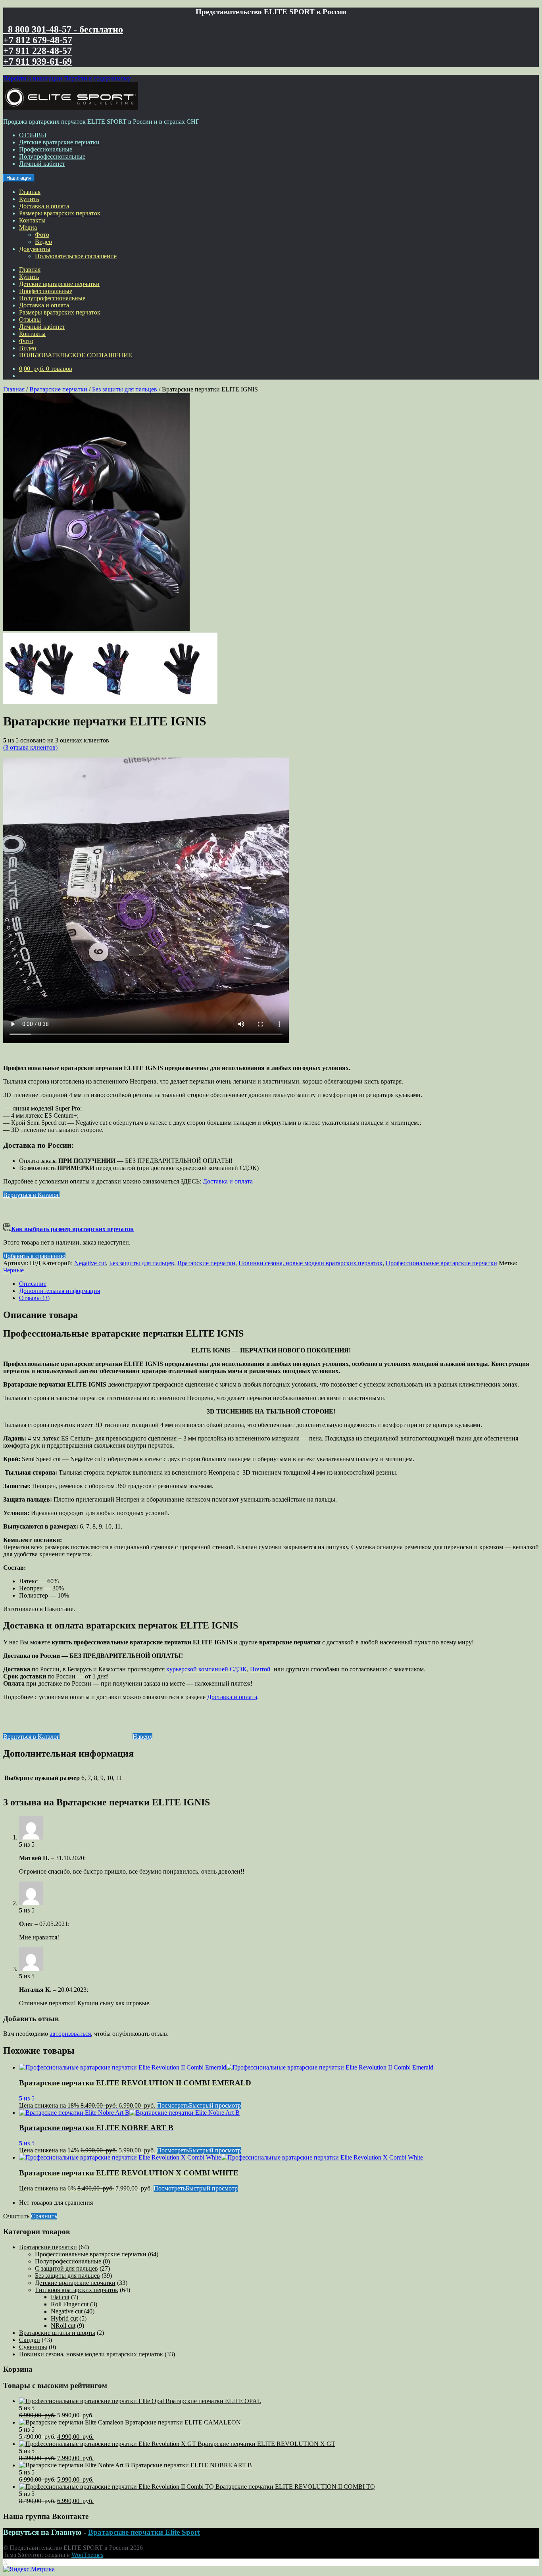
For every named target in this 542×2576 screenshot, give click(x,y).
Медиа (28, 227)
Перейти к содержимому (97, 78)
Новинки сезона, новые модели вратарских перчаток (310, 1263)
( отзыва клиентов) (30, 747)
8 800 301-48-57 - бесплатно (63, 29)
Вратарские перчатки (58, 389)
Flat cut (60, 2297)
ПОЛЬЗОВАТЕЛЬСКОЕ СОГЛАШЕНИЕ (76, 355)
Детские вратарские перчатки (59, 142)
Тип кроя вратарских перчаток (77, 2290)
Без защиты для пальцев (125, 389)
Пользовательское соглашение (76, 256)
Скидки (30, 2340)
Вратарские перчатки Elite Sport (144, 2532)
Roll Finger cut (70, 2304)
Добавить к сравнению (34, 1256)
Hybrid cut (64, 2318)
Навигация (19, 178)
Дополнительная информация (60, 1291)
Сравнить (44, 2216)
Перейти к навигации (33, 78)
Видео (43, 242)
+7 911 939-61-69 (37, 61)
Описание (33, 1284)
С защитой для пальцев (66, 2268)
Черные (13, 1270)
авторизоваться (70, 2034)
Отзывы (30, 319)
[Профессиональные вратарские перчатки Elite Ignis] (96, 629)
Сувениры (33, 2347)
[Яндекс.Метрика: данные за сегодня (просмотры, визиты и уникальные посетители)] (29, 2569)
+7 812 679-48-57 (38, 40)
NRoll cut (63, 2326)
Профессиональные (46, 149)
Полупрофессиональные (52, 156)
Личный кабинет (42, 164)
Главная (30, 192)
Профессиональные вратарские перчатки (441, 1263)
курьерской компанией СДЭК (207, 1669)
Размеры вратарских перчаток (60, 213)
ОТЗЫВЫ (33, 135)
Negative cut (90, 1263)
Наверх (142, 1737)
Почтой (260, 1669)
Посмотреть (173, 2105)
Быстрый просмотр (215, 2105)
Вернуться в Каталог (31, 1195)
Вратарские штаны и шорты (57, 2333)
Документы (35, 249)
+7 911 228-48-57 (37, 51)
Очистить (16, 2216)
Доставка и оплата (44, 206)
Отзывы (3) (34, 1298)
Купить (29, 199)
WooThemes (87, 2555)
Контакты (32, 220)
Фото (42, 235)
